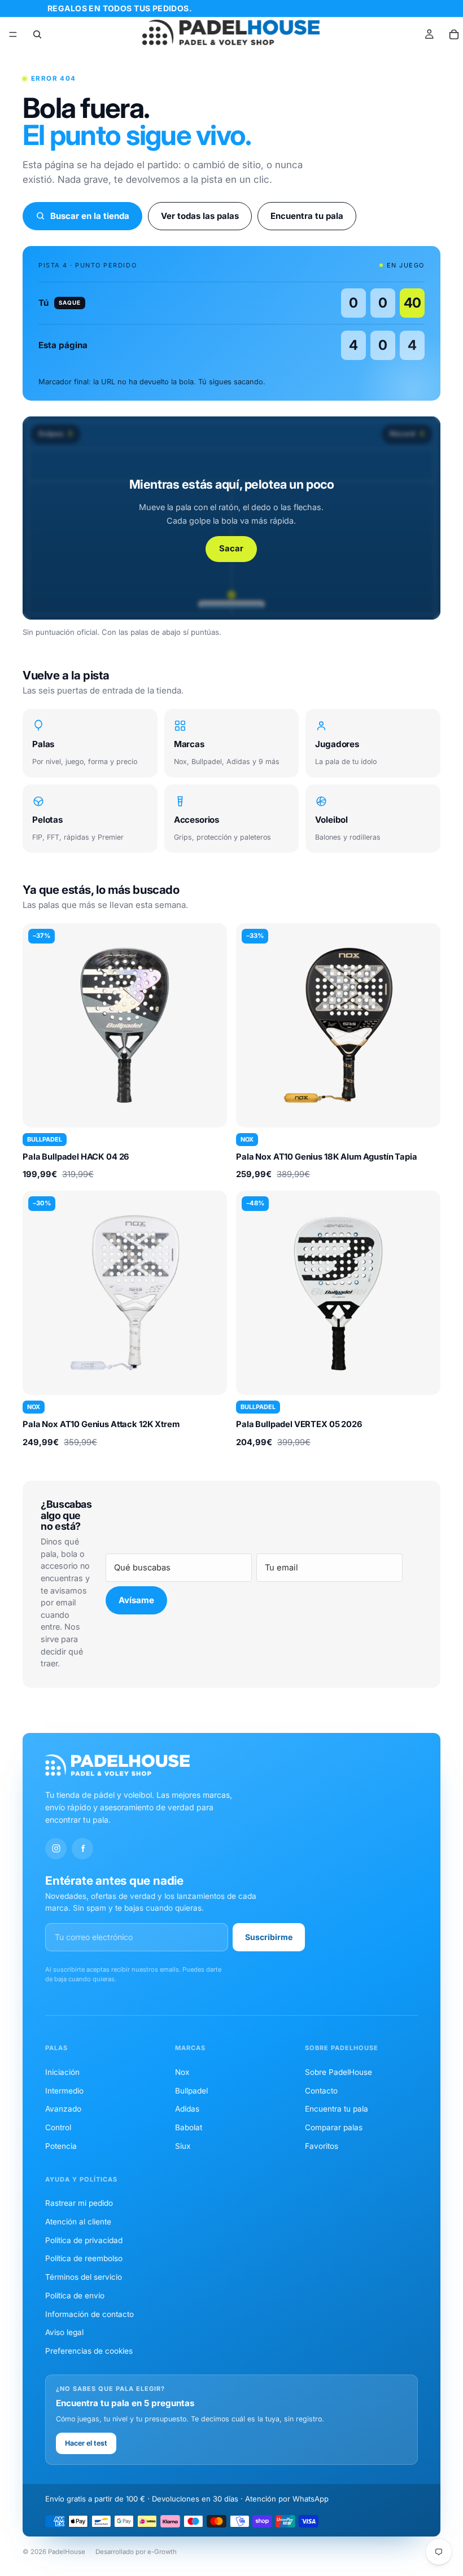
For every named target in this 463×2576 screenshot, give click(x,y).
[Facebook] (82, 1849)
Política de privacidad (84, 2240)
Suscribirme (269, 1937)
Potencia (61, 2146)
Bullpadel (191, 2091)
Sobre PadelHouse (338, 2072)
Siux (183, 2146)
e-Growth (162, 2552)
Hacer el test (86, 2443)
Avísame (136, 1600)
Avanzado (63, 2109)
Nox (182, 2072)
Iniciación (62, 2072)
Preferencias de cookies (89, 2351)
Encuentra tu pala (307, 216)
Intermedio (64, 2091)
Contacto (321, 2091)
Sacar (231, 548)
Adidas (187, 2109)
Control (58, 2127)
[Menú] (13, 34)
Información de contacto (89, 2314)
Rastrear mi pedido (79, 2203)
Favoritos (322, 2146)
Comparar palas (334, 2127)
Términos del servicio (84, 2277)
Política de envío (75, 2296)
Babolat (189, 2127)
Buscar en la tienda (90, 216)
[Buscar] (37, 34)
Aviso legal (64, 2332)
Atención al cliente (78, 2222)
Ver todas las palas (200, 216)
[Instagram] (56, 1849)
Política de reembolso (84, 2258)
